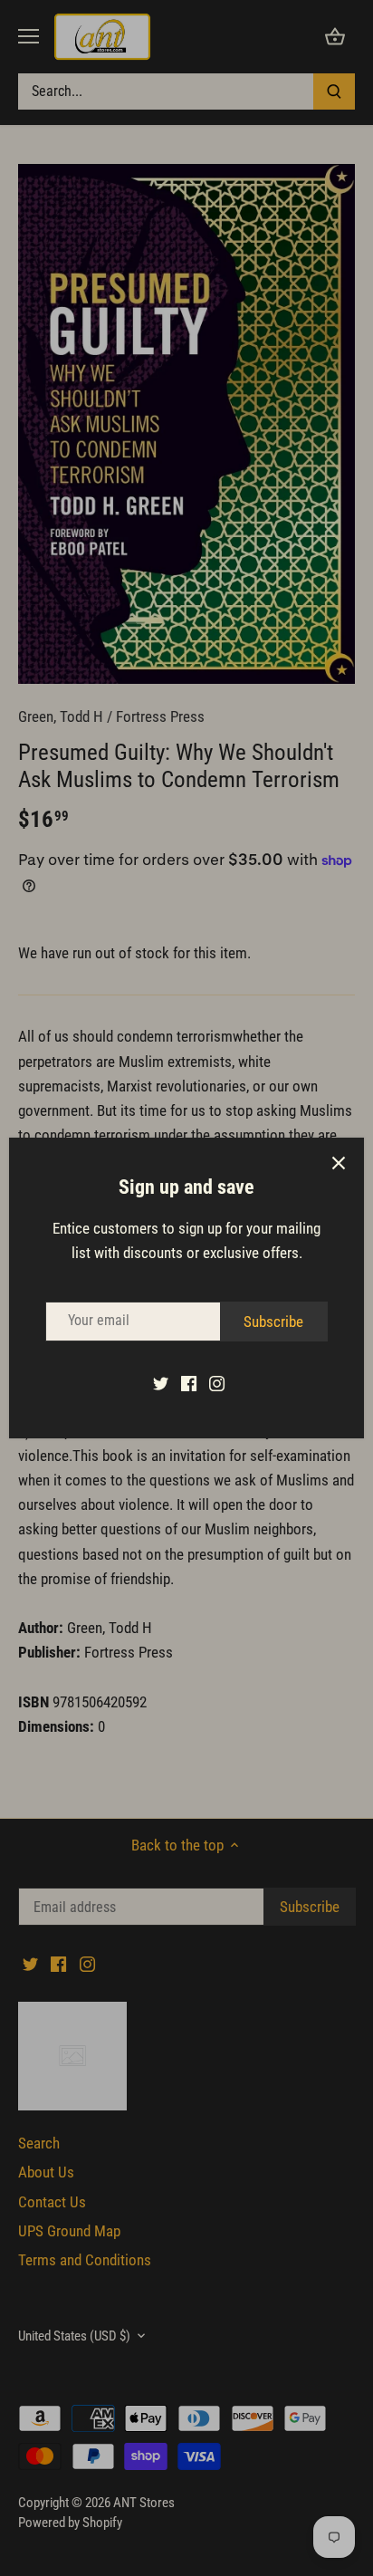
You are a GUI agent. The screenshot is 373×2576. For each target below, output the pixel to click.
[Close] (339, 1163)
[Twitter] (161, 1383)
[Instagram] (217, 1383)
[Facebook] (189, 1383)
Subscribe (273, 1322)
